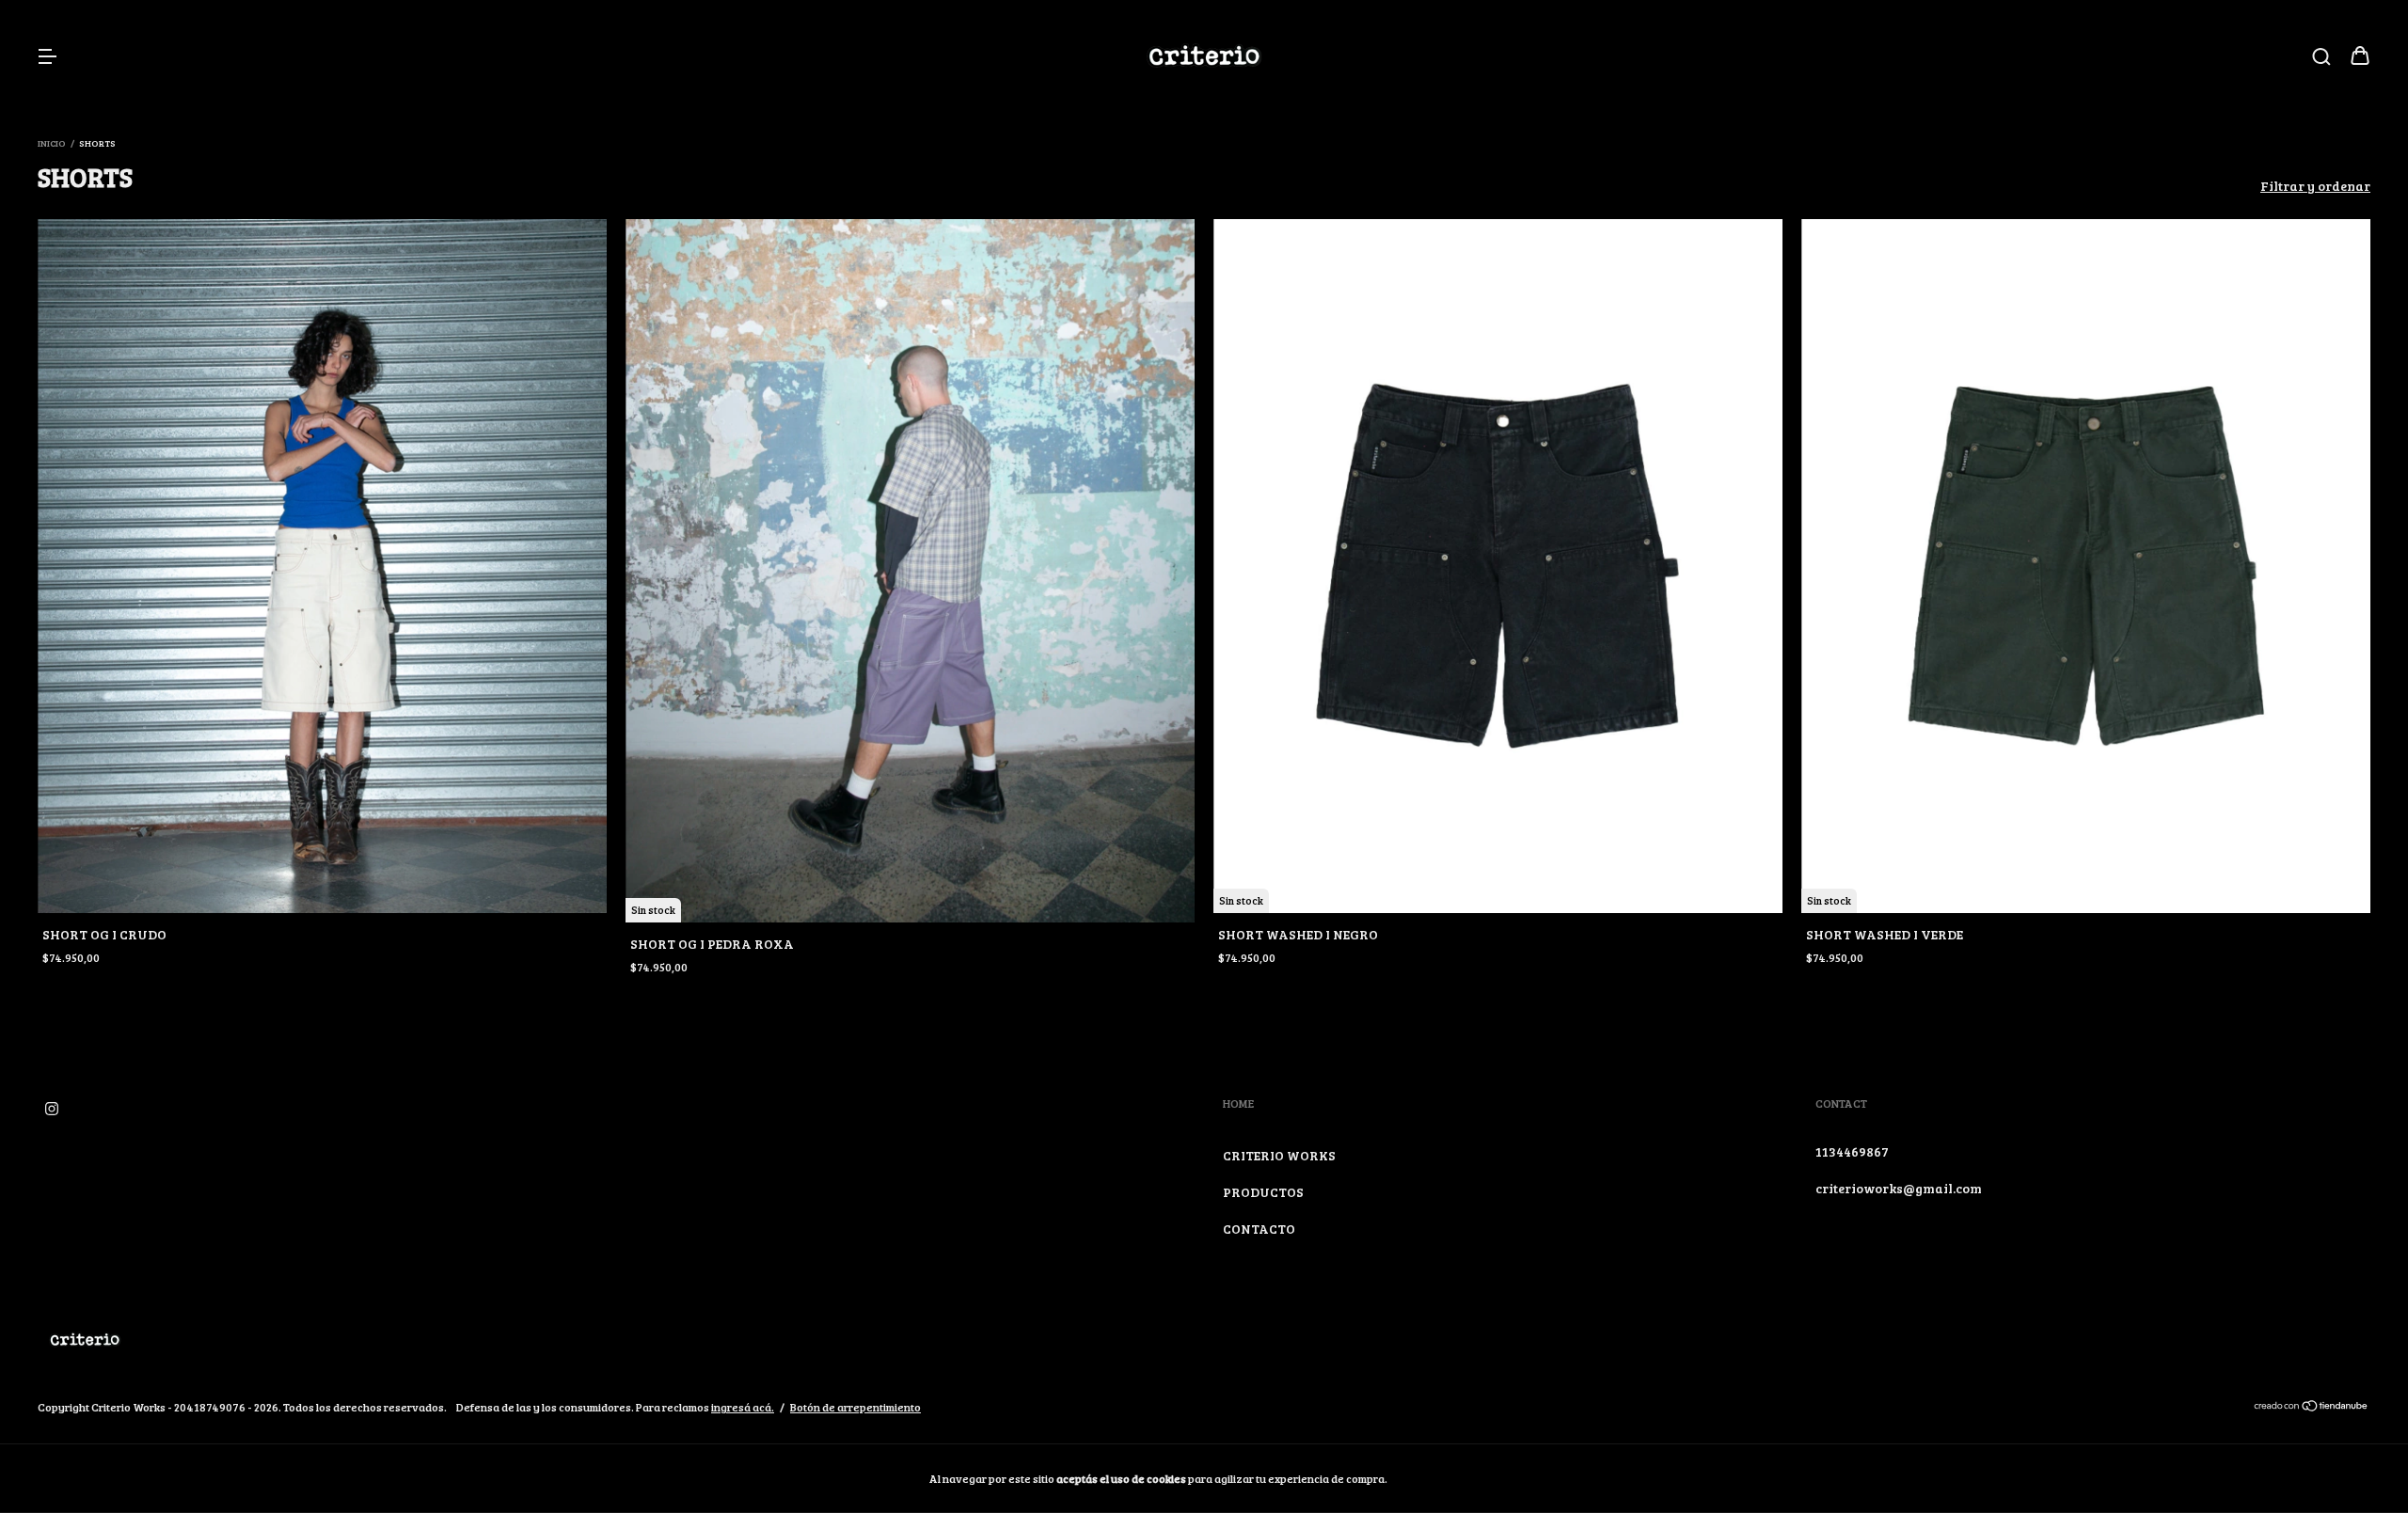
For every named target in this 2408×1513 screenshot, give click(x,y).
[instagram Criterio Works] (52, 1108)
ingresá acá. (743, 1407)
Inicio (52, 143)
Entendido (1442, 1478)
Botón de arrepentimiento (855, 1407)
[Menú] (47, 57)
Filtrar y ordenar (2315, 186)
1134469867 (1852, 1151)
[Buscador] (2321, 57)
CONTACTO (1259, 1229)
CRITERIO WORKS (1279, 1155)
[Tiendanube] (2312, 1408)
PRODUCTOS (1263, 1192)
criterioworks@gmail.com (1899, 1188)
